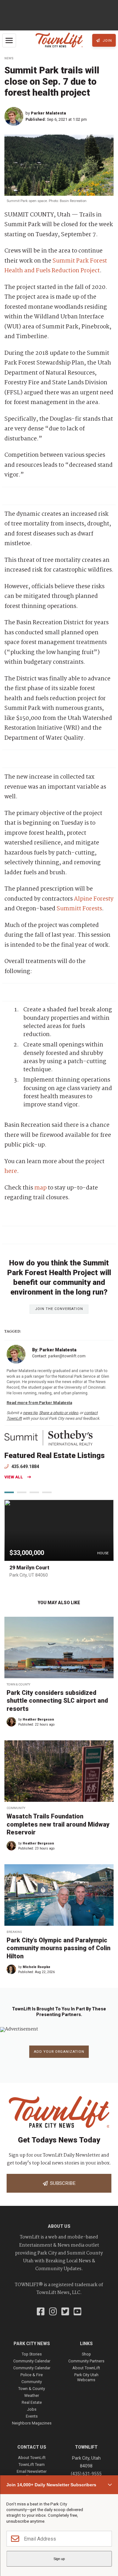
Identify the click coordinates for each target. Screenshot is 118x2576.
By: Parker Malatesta (54, 1350)
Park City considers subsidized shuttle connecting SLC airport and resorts (57, 1701)
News (9, 58)
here (11, 1171)
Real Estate (32, 2402)
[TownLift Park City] (59, 40)
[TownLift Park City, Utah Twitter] (65, 2312)
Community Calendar (32, 2361)
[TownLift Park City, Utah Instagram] (53, 2312)
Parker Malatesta (48, 113)
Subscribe (62, 2183)
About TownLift (86, 2368)
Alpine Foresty (94, 899)
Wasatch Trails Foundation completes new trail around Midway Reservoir (58, 1824)
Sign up (59, 2559)
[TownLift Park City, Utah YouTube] (78, 2312)
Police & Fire (32, 2375)
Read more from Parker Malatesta (39, 1403)
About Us (59, 2226)
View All (14, 1477)
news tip (30, 1413)
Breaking (14, 1932)
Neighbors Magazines (32, 2423)
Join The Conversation (59, 1309)
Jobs (32, 2409)
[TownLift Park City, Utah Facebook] (41, 2312)
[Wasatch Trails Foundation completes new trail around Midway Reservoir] (59, 1771)
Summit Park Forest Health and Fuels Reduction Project (56, 266)
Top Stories (32, 2354)
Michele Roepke (37, 1967)
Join (107, 41)
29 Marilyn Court (29, 1568)
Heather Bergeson (38, 1719)
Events (32, 2416)
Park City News (32, 2344)
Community (16, 1808)
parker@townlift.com (67, 1356)
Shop (86, 2354)
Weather (32, 2395)
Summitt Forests (79, 909)
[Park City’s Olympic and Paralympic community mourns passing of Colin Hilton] (59, 1895)
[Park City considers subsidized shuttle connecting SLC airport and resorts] (59, 1647)
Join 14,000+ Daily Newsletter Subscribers (51, 2485)
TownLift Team (32, 2464)
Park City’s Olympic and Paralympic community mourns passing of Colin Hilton (59, 1948)
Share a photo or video (59, 1413)
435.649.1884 (25, 1466)
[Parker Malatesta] (15, 116)
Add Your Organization (59, 2052)
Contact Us (32, 2447)
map (40, 1188)
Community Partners (86, 2361)
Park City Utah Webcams (86, 2377)
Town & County (18, 1684)
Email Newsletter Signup (32, 2474)
